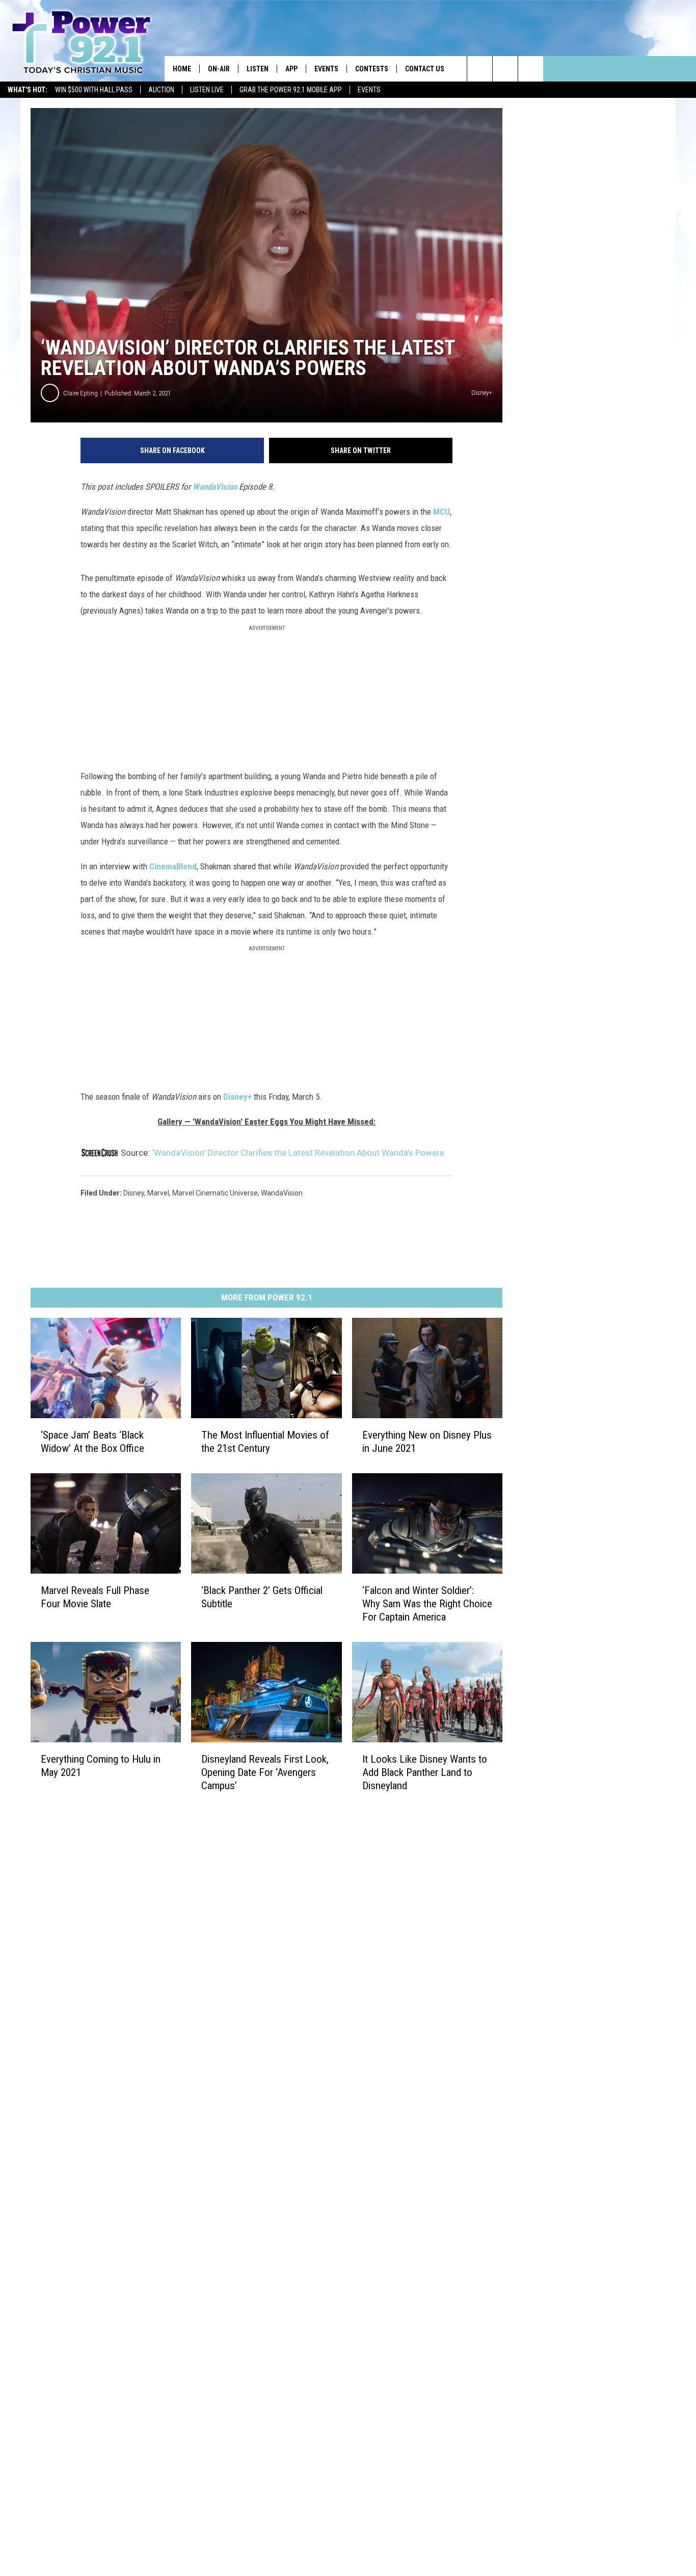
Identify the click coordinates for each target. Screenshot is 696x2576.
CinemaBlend (173, 866)
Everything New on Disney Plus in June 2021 (427, 1442)
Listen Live (207, 90)
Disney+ (237, 1097)
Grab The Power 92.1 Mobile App (291, 90)
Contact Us (425, 69)
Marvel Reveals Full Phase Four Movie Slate (95, 1597)
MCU (441, 512)
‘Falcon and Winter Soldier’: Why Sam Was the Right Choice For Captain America (427, 1604)
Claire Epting (81, 393)
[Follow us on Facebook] (531, 69)
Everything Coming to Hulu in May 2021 (101, 1766)
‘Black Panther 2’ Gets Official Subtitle (262, 1597)
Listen (258, 69)
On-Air (219, 69)
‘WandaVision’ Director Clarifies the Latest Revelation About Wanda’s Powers (298, 1153)
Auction (161, 90)
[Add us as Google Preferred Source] (505, 69)
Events (369, 90)
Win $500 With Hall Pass (94, 90)
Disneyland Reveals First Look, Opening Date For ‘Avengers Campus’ (265, 1772)
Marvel (158, 1193)
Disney (134, 1193)
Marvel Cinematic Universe (215, 1193)
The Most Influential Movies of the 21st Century (265, 1442)
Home (182, 69)
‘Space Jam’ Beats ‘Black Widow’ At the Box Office (92, 1442)
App (291, 69)
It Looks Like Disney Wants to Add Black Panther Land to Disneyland (425, 1772)
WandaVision (215, 487)
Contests (372, 69)
